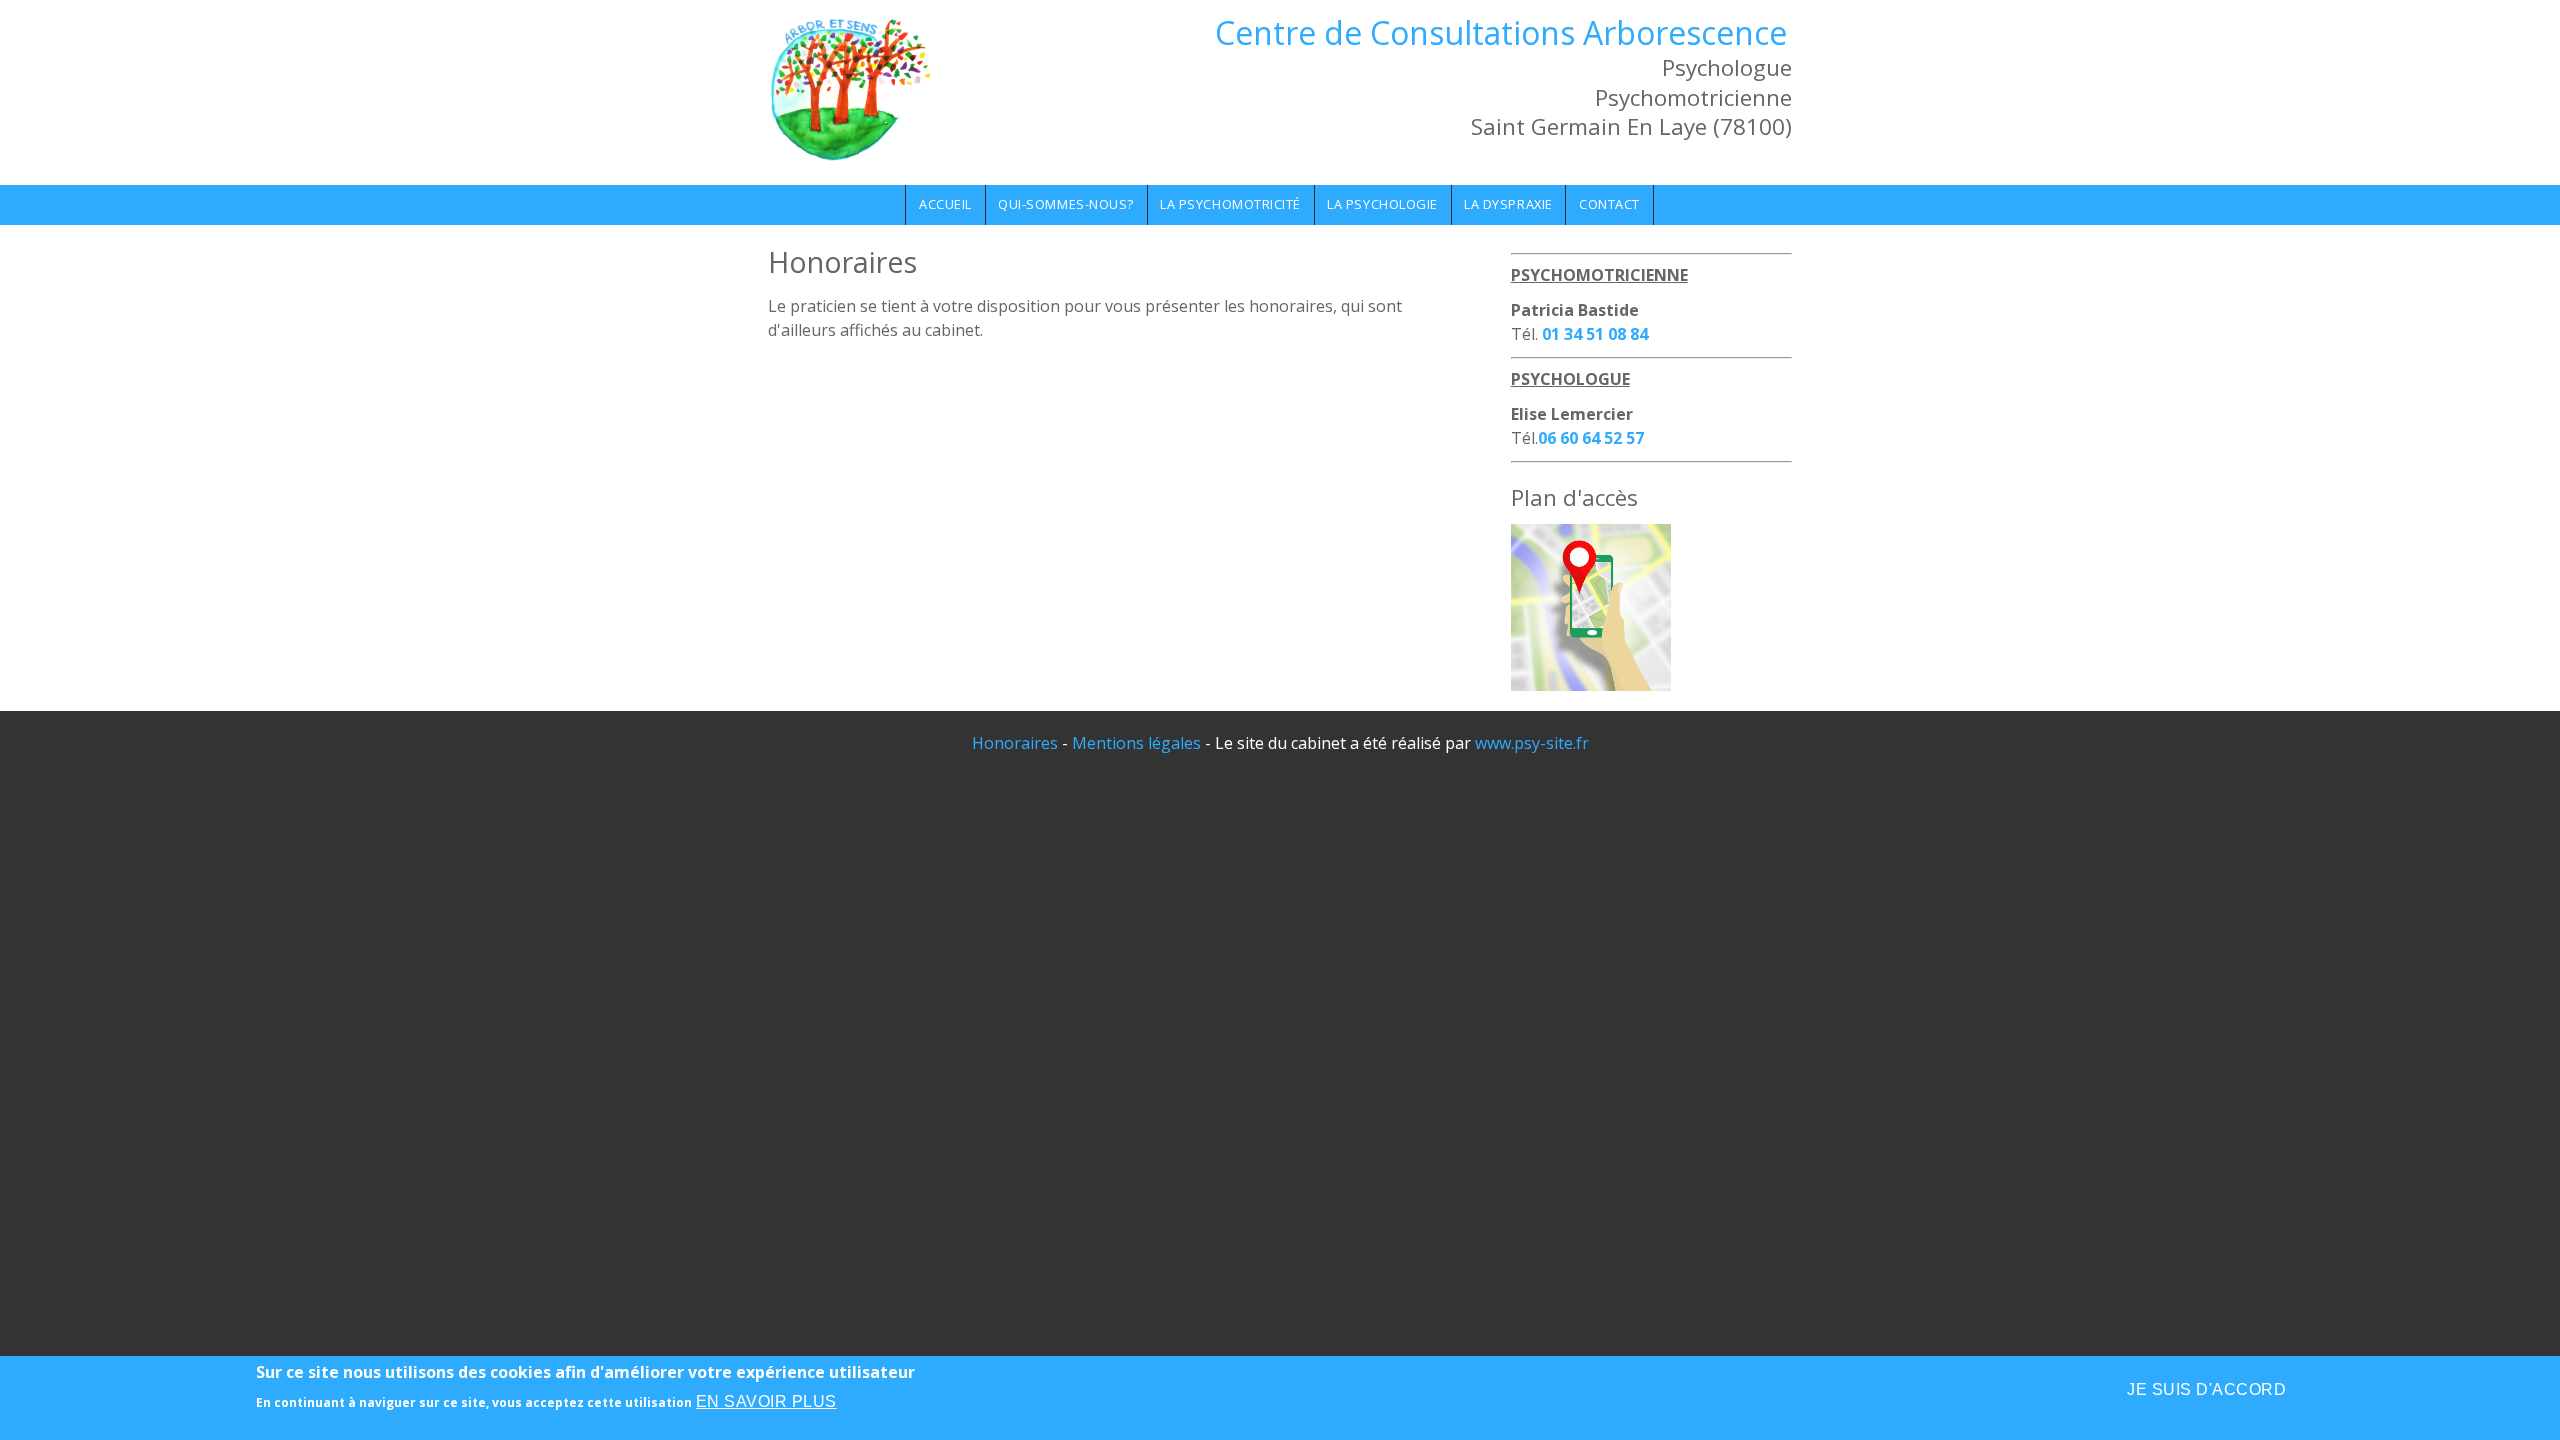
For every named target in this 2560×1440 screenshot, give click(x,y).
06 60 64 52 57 (1591, 438)
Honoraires (1015, 743)
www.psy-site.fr (1532, 743)
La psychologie (1382, 204)
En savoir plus (766, 1401)
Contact (1609, 204)
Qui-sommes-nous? (1065, 204)
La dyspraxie (1508, 204)
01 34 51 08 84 (1595, 334)
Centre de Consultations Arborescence (1501, 32)
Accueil (945, 204)
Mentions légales (1136, 743)
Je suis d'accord (2206, 1389)
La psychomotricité (1230, 204)
